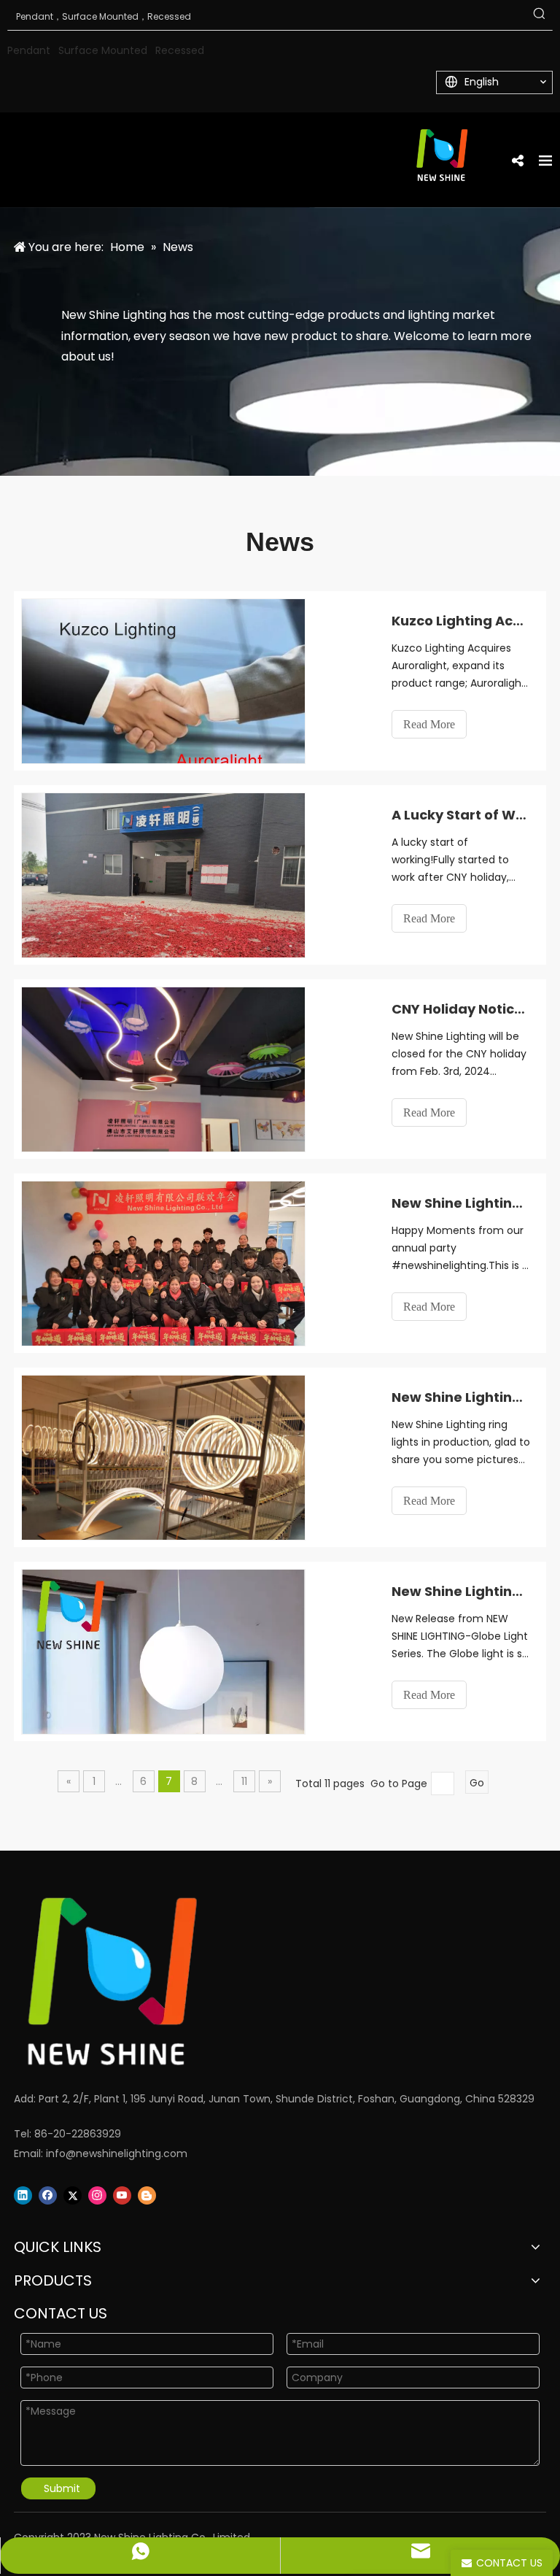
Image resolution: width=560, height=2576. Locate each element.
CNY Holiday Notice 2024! (461, 1009)
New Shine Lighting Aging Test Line (461, 1397)
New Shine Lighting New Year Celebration (461, 1203)
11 (244, 1781)
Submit (62, 2488)
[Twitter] (73, 2195)
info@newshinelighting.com (117, 2153)
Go (477, 1783)
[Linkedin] (23, 2195)
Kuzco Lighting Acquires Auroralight (461, 621)
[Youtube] (122, 2195)
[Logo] (262, 1982)
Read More (429, 724)
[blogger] (147, 2195)
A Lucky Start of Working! (461, 815)
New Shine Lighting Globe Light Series (461, 1591)
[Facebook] (48, 2195)
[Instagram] (97, 2195)
